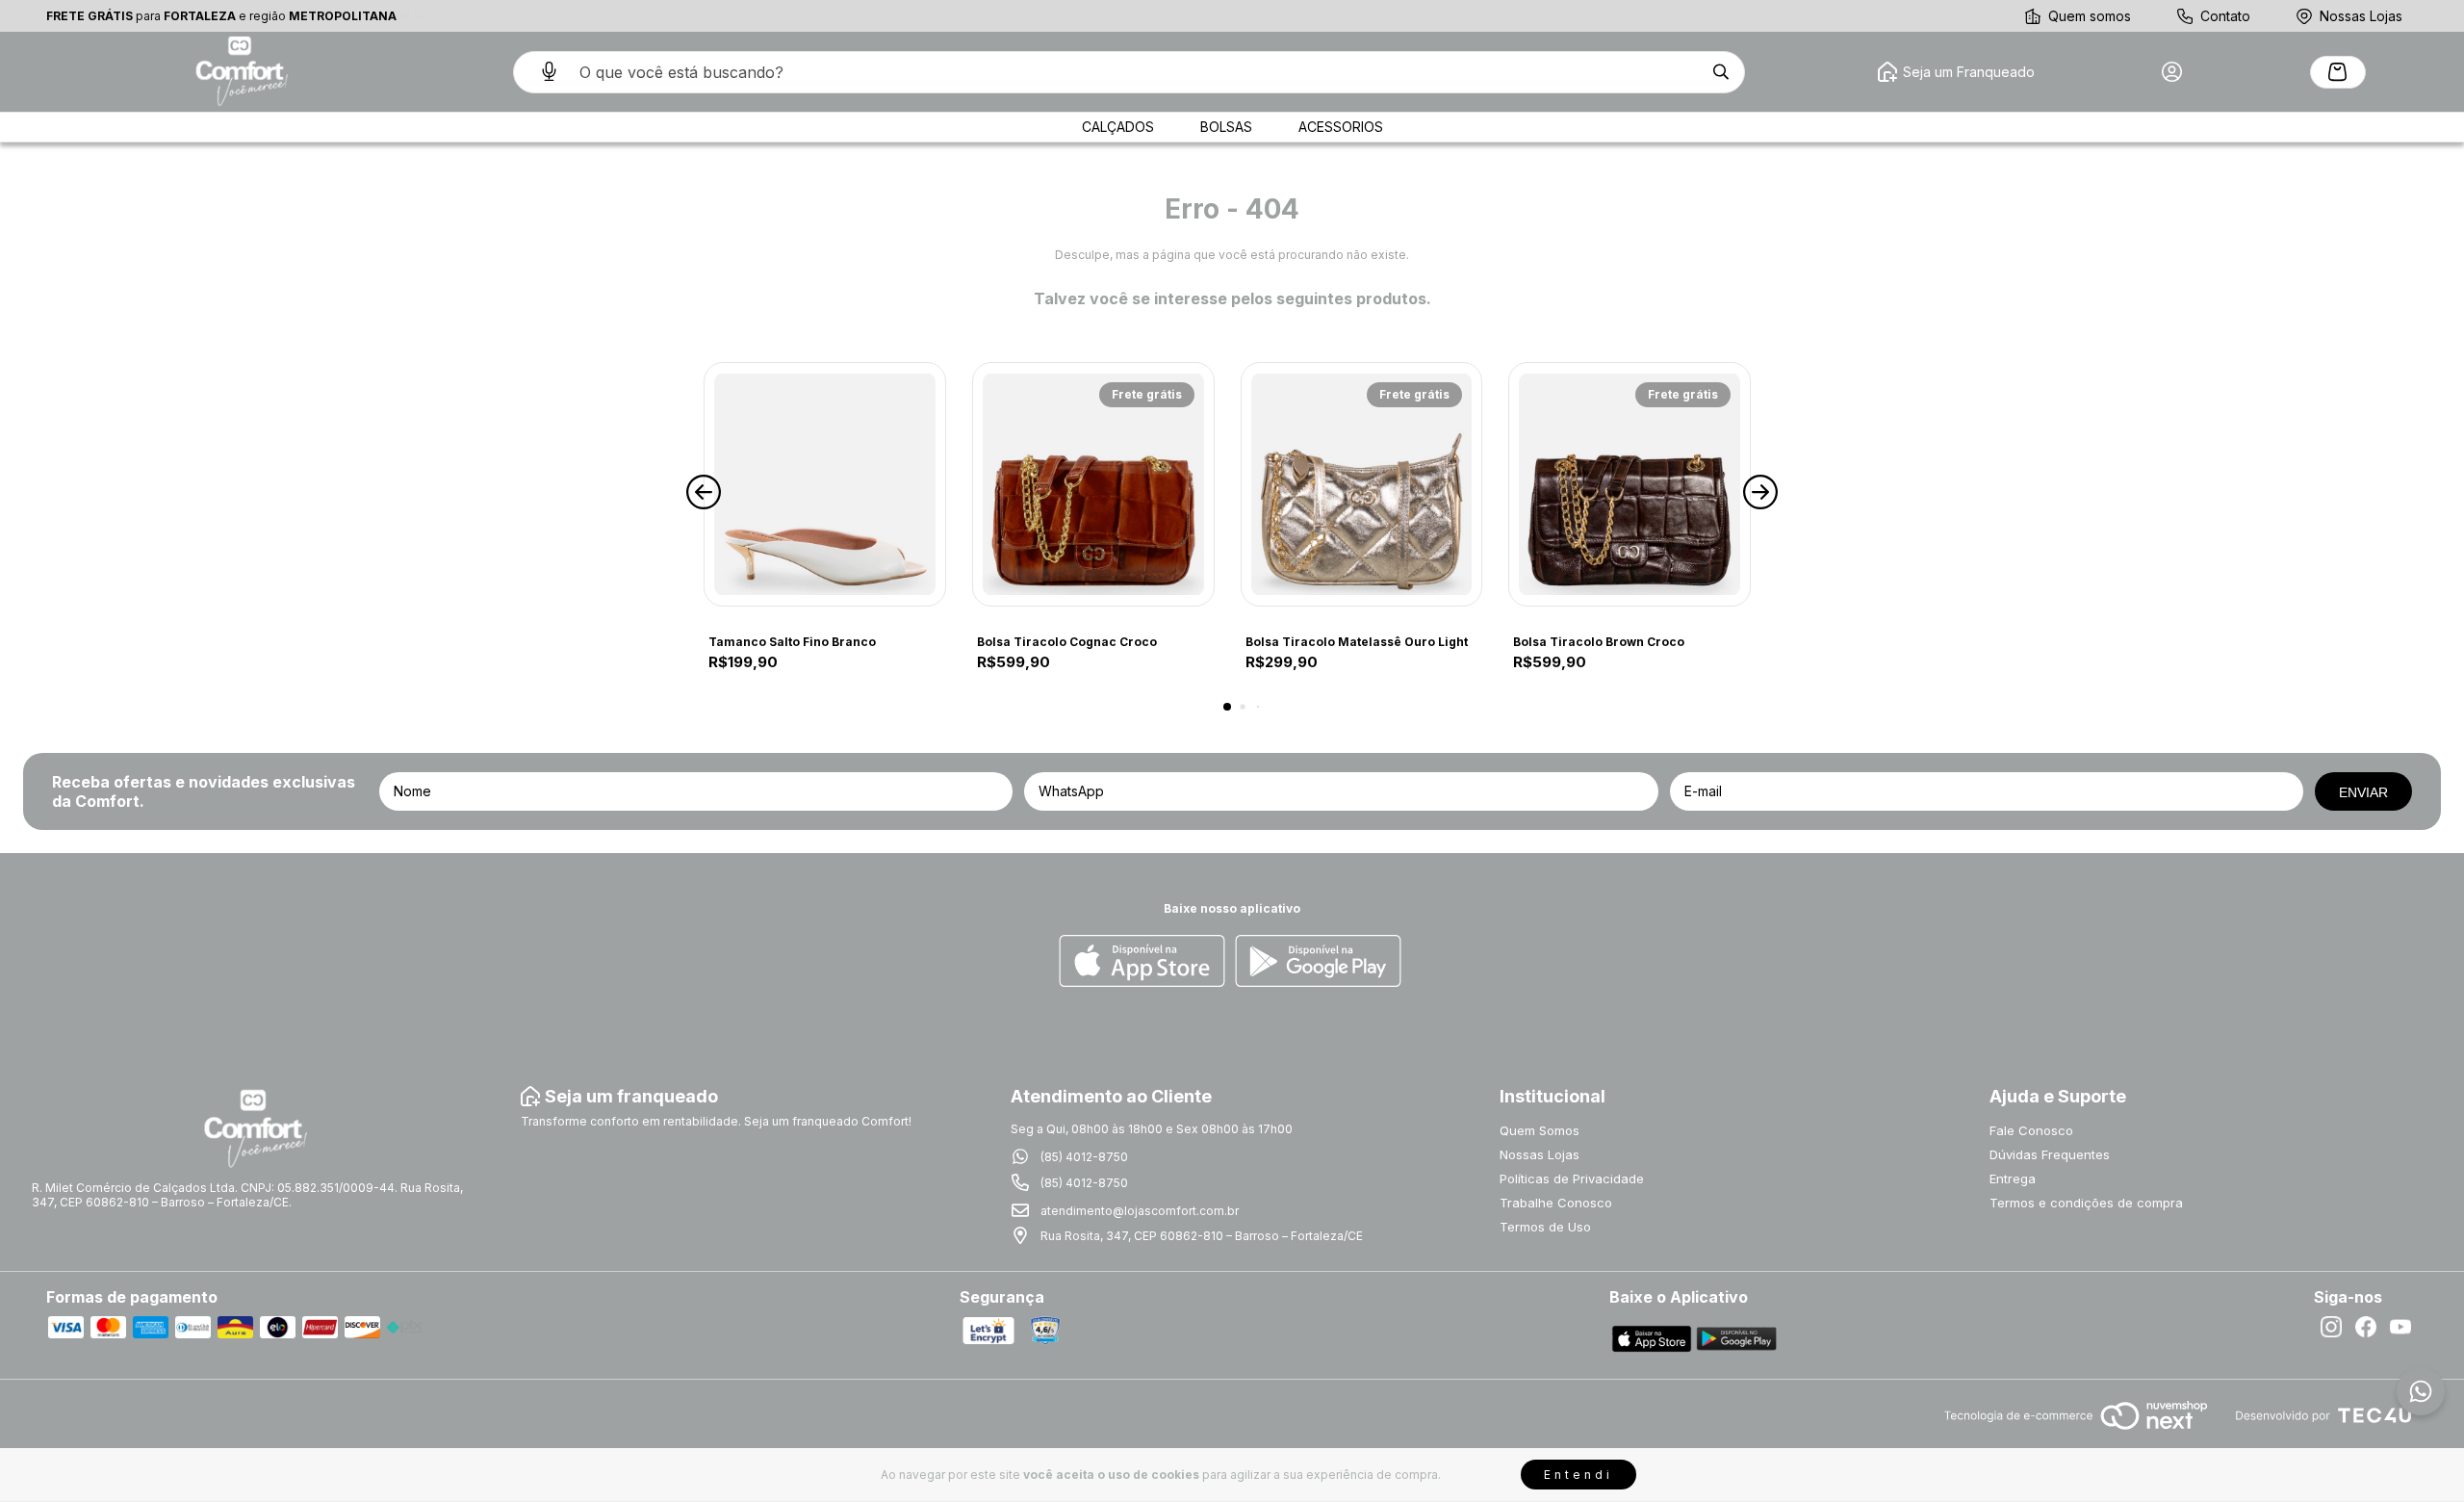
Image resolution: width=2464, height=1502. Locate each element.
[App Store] (1142, 962)
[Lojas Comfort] (240, 72)
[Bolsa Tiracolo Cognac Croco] (1093, 484)
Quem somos (2090, 16)
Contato (2225, 16)
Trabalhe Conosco (1556, 1203)
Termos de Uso (1545, 1227)
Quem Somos (1540, 1130)
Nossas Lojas (2361, 16)
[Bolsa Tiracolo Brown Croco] (1630, 484)
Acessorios (1341, 127)
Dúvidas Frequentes (2050, 1154)
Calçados (1118, 127)
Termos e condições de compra (2086, 1203)
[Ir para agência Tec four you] (2323, 1417)
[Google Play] (1318, 962)
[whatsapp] (2421, 1391)
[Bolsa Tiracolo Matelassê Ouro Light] (1362, 484)
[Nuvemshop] (2076, 1431)
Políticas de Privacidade (1572, 1178)
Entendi (1578, 1475)
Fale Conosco (2031, 1130)
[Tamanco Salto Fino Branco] (825, 484)
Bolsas (1226, 127)
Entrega (2013, 1178)
